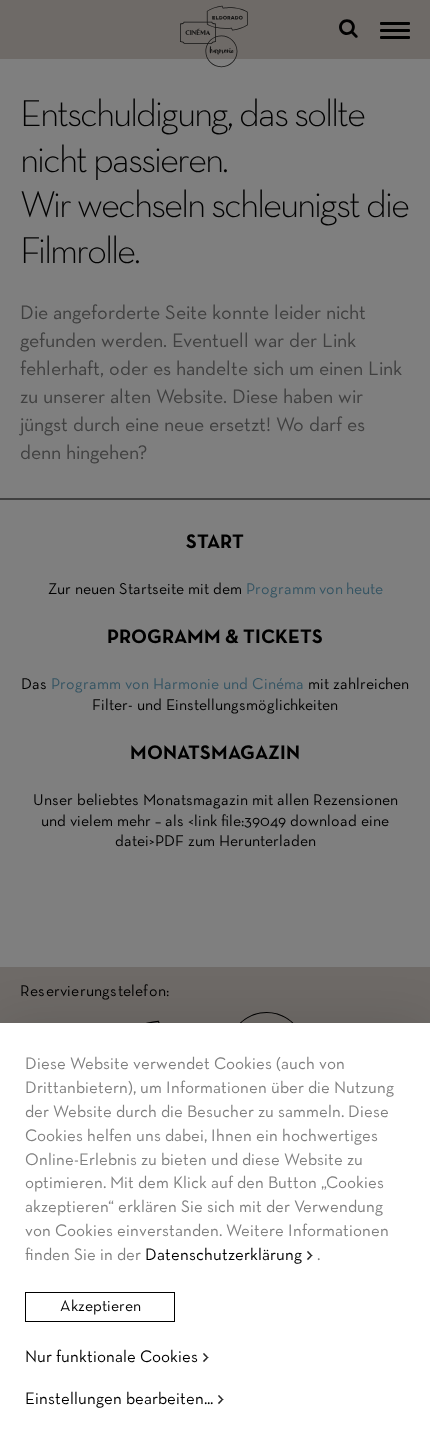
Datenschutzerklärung (223, 1255)
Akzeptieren (100, 1307)
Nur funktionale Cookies (111, 1357)
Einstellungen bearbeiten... (119, 1399)
